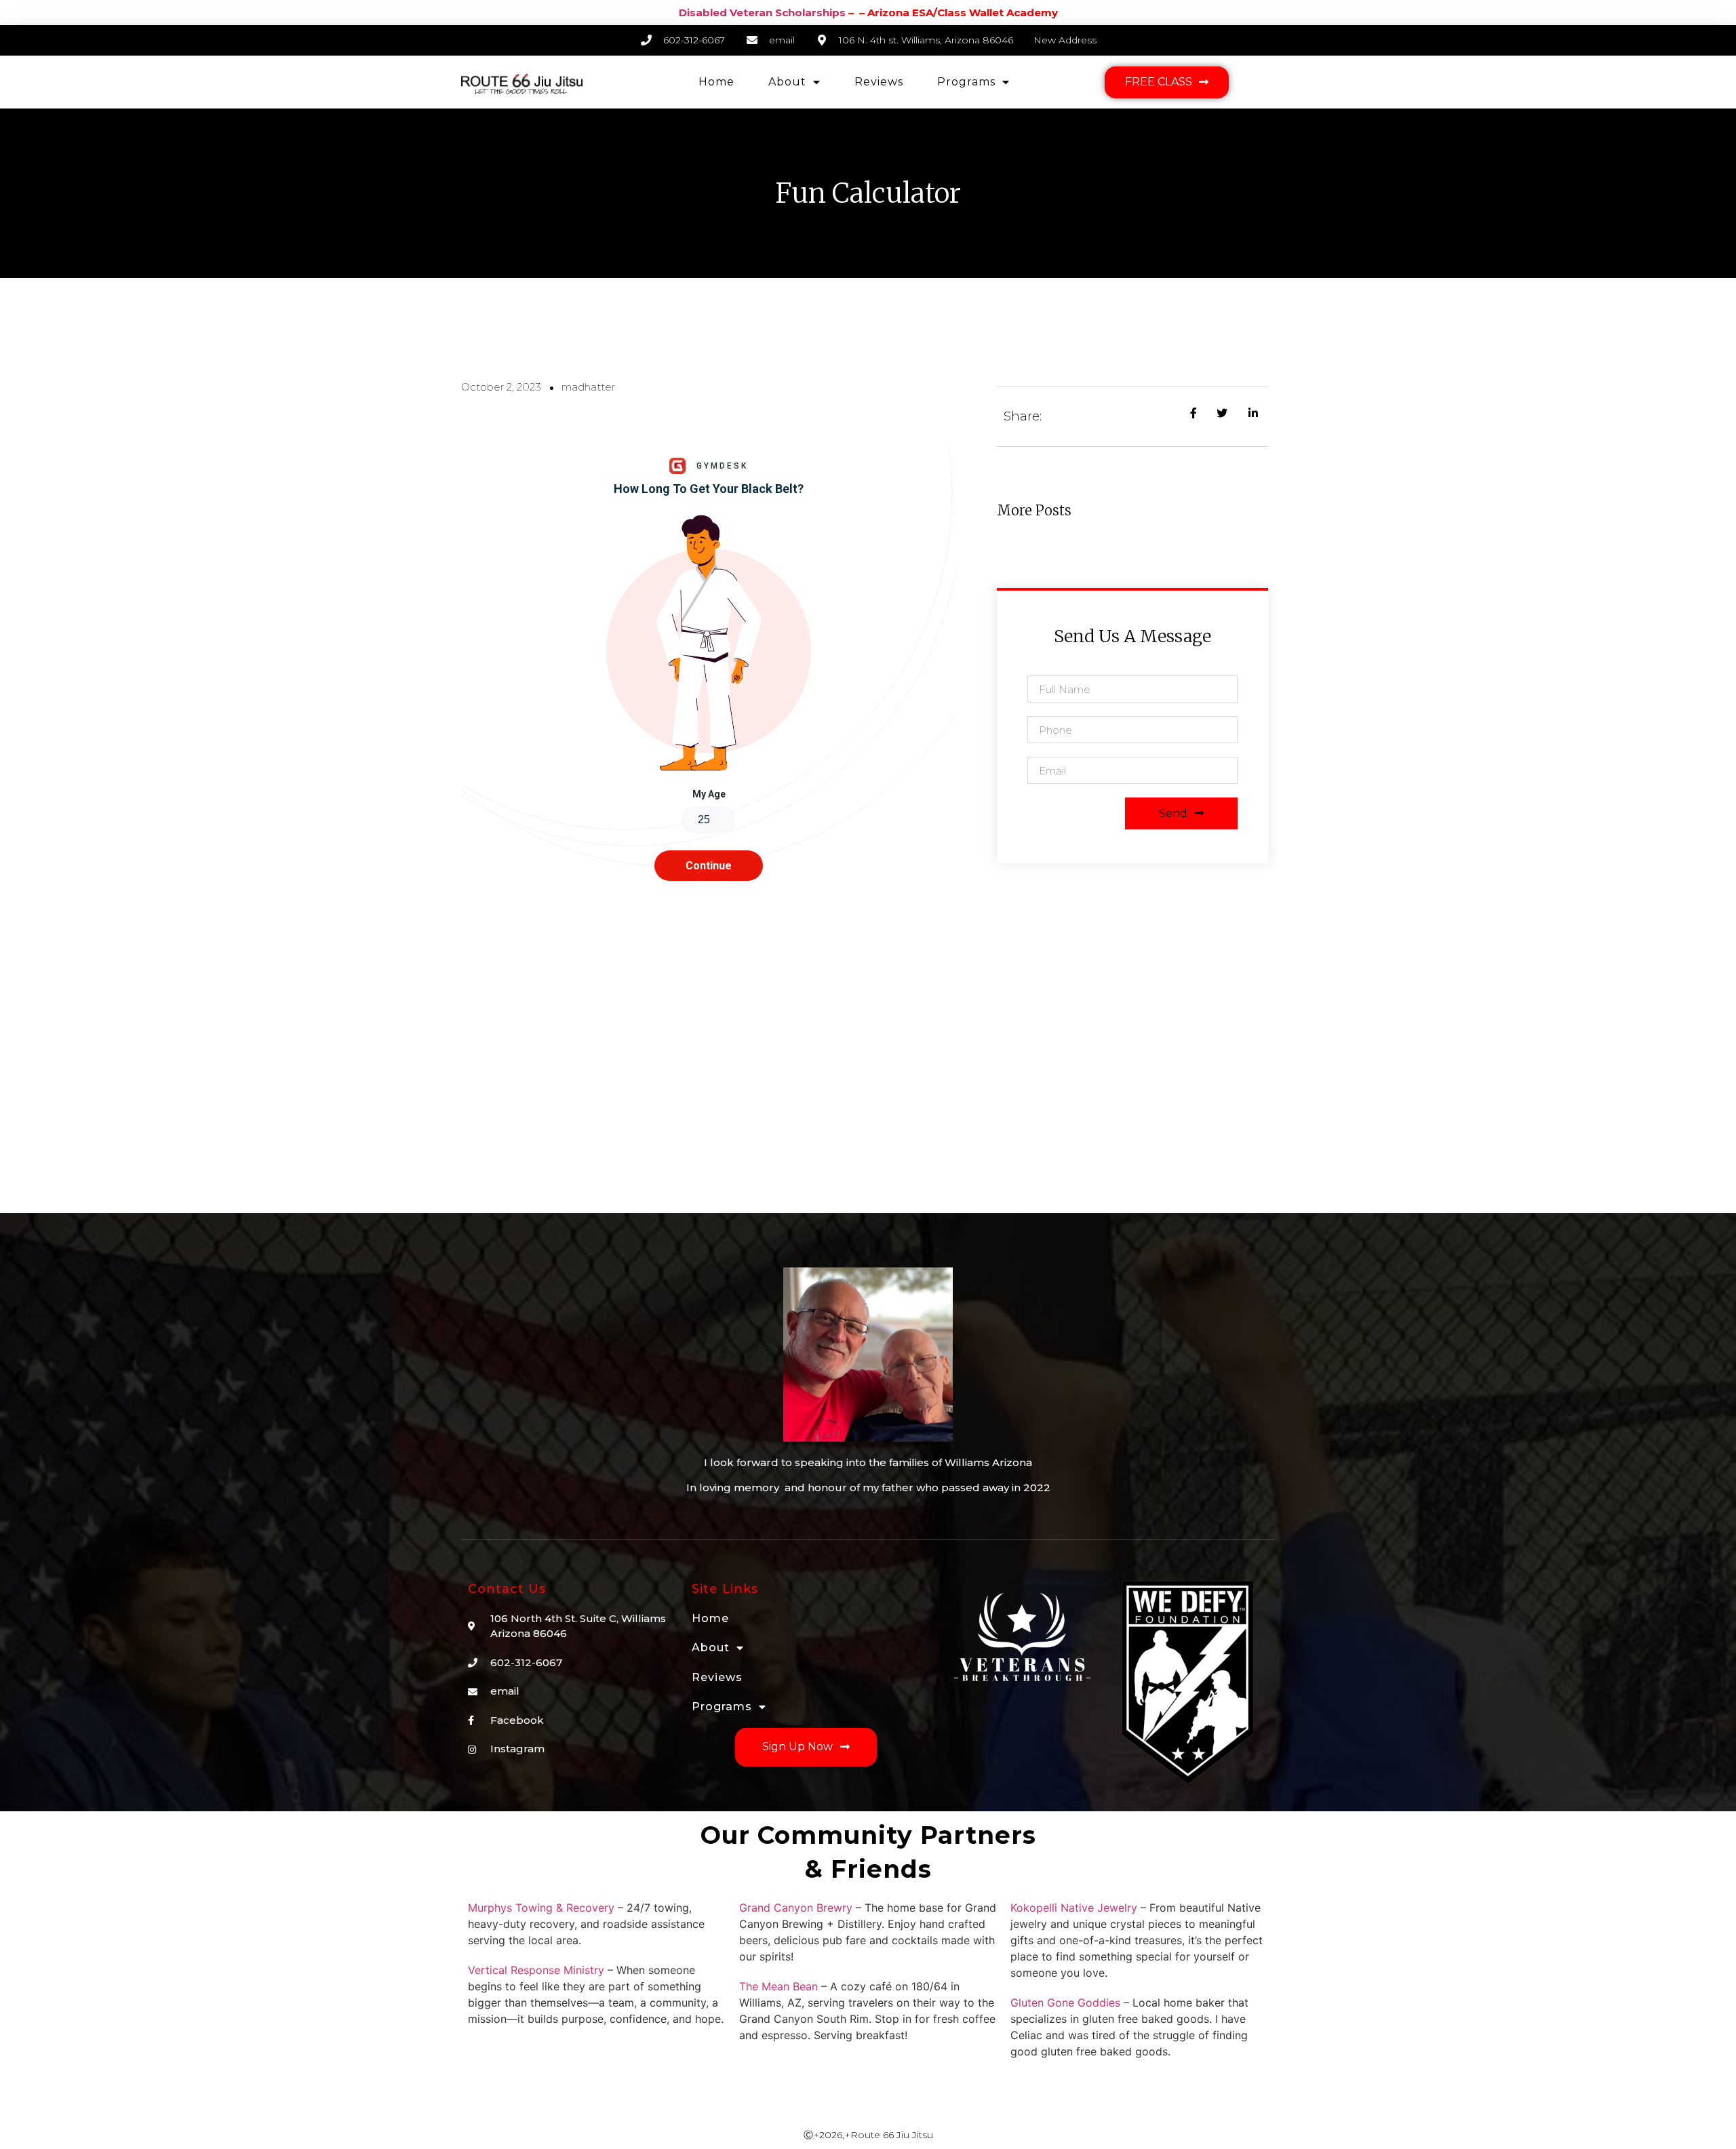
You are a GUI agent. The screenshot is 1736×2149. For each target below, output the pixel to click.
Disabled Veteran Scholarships (762, 13)
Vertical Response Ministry (536, 1970)
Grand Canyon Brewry (796, 1908)
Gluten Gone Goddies (1065, 2003)
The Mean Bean (778, 1986)
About (787, 82)
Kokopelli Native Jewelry (1074, 1908)
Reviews (879, 82)
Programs (966, 82)
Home (716, 82)
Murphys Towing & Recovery (541, 1908)
